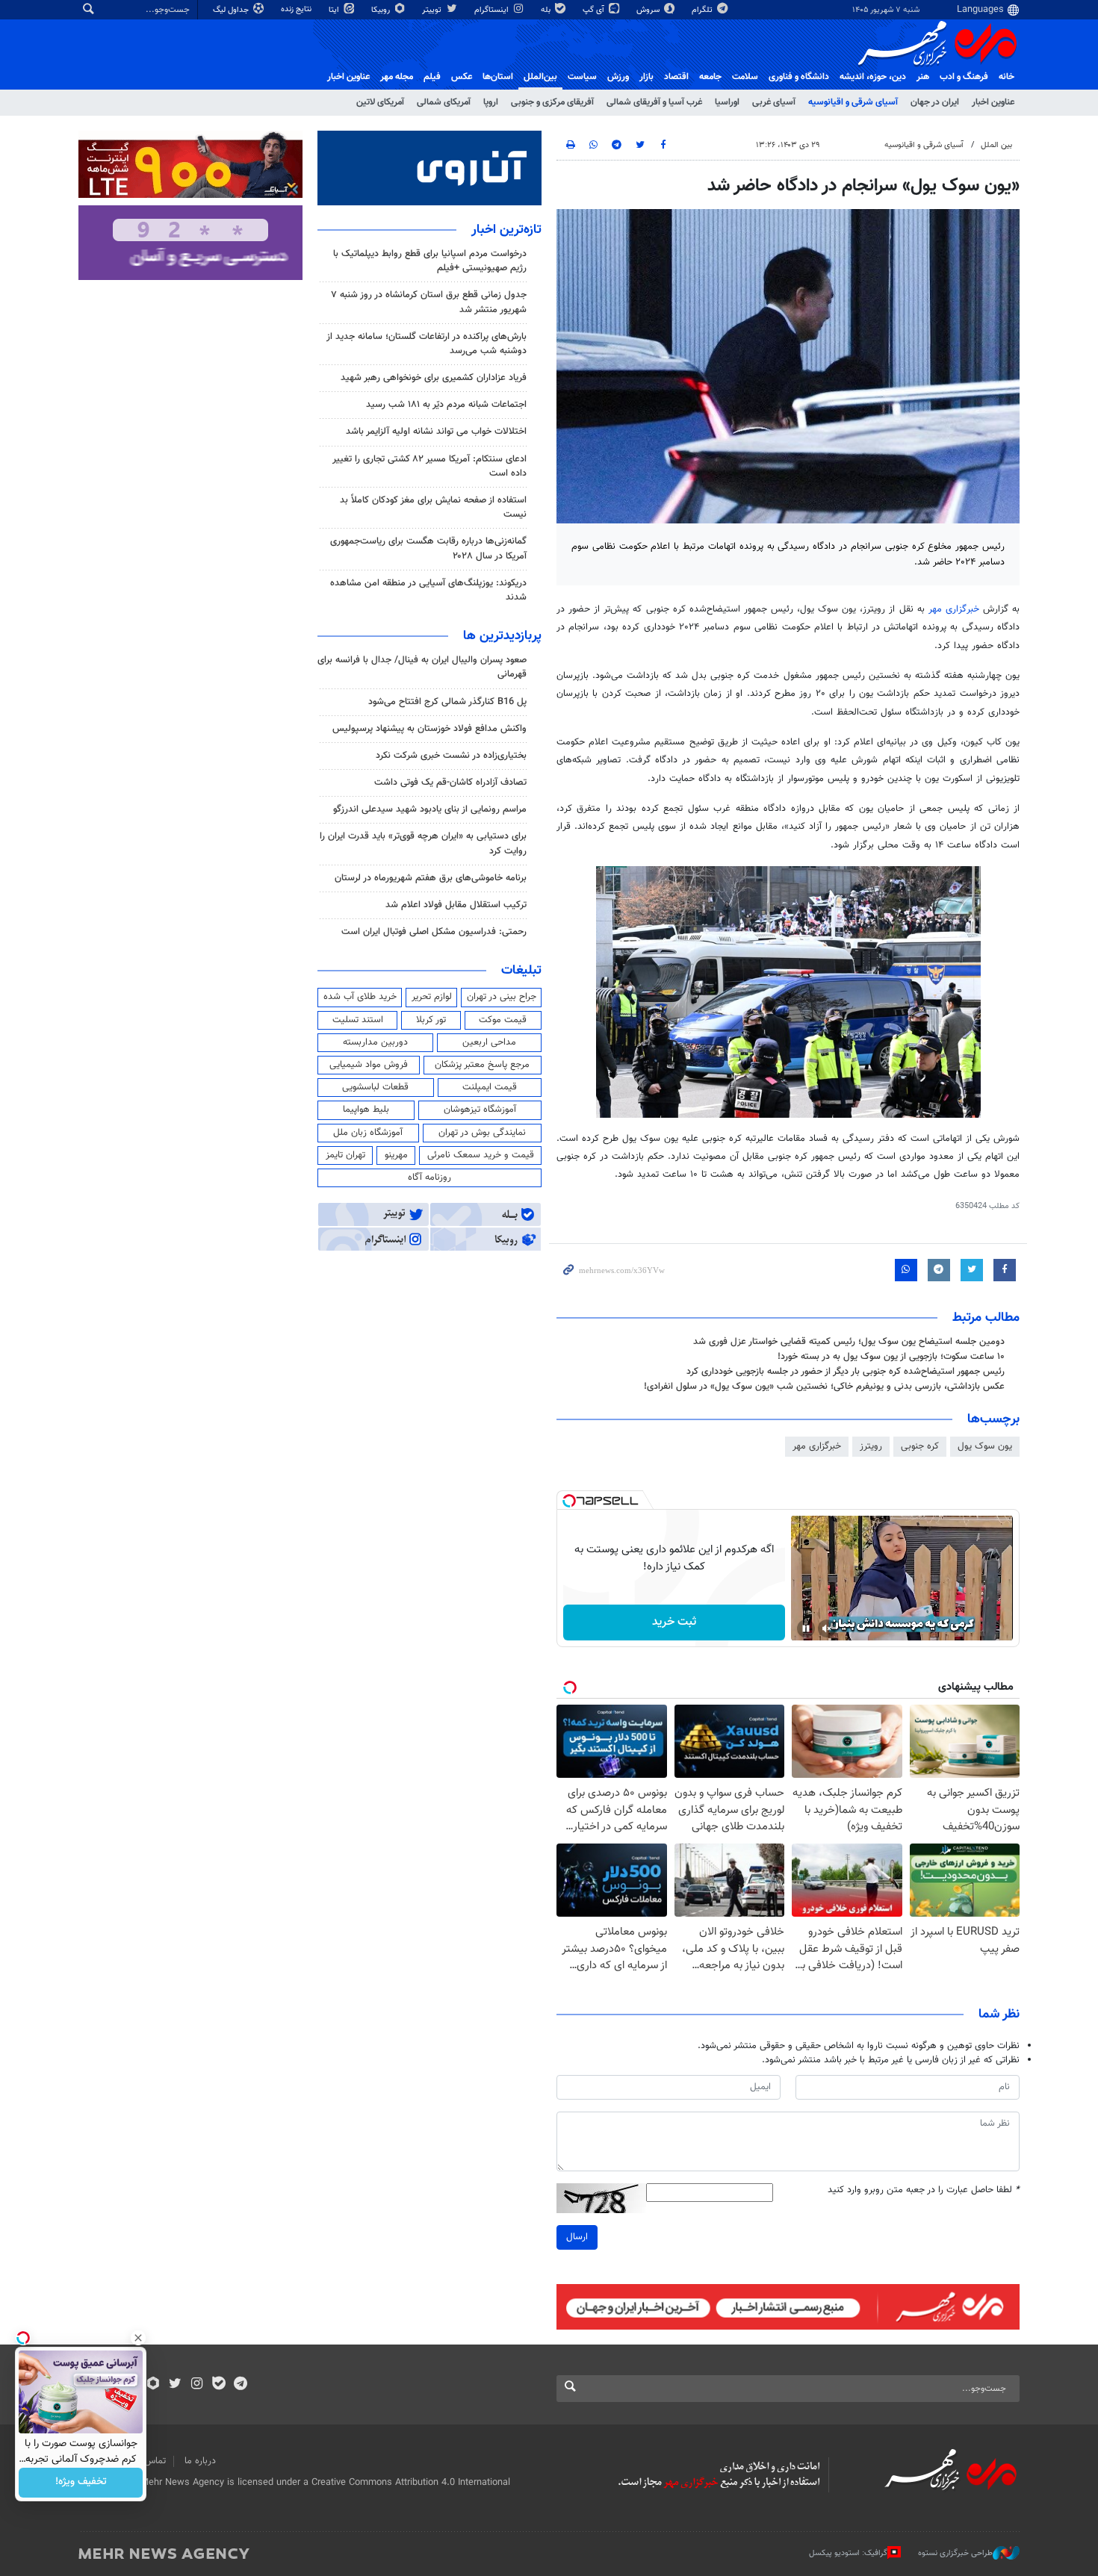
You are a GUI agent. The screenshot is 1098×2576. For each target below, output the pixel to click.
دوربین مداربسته (375, 1042)
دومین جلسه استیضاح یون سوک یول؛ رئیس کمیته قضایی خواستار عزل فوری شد (849, 1342)
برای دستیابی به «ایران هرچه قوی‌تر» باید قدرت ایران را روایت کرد (423, 843)
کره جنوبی (920, 1446)
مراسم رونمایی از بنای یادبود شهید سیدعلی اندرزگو (430, 809)
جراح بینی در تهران (502, 997)
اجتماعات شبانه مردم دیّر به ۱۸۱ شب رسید (446, 405)
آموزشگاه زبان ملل (368, 1133)
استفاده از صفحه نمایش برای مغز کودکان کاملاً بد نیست (433, 507)
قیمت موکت (503, 1020)
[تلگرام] (240, 2385)
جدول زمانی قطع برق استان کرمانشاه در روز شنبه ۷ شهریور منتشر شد (429, 302)
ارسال (577, 2237)
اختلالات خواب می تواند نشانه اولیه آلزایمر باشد (436, 432)
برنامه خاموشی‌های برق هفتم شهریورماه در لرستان (431, 878)
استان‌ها (498, 77)
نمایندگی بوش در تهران (482, 1133)
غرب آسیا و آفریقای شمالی (654, 102)
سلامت (745, 77)
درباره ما (200, 2461)
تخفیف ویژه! (81, 2483)
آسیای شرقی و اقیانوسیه (853, 102)
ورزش (618, 77)
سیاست (582, 77)
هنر (923, 77)
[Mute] (827, 1628)
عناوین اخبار (993, 102)
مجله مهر (397, 77)
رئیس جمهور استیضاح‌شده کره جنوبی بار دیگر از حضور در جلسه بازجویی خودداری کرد (846, 1372)
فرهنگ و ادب (964, 77)
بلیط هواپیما (366, 1110)
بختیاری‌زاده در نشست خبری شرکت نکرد (451, 756)
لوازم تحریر (432, 997)
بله (547, 10)
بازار (646, 77)
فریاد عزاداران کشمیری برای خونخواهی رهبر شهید (434, 378)
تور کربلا (431, 1020)
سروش (649, 10)
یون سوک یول (985, 1446)
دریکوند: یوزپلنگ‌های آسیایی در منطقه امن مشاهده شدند (428, 590)
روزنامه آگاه (429, 1177)
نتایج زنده (297, 9)
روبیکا (382, 10)
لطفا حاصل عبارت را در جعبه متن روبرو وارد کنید (924, 2190)
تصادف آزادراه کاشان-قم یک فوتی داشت (450, 783)
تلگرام (703, 10)
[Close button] (138, 2338)
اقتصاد (676, 77)
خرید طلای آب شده (360, 997)
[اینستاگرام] (197, 2385)
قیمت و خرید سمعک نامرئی (481, 1155)
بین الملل (996, 145)
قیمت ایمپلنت (490, 1087)
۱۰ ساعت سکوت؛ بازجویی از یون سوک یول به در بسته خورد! (891, 1357)
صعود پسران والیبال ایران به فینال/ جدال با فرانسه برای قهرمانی (422, 667)
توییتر (433, 10)
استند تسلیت (358, 1020)
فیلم (432, 77)
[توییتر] (175, 2385)
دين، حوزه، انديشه (873, 77)
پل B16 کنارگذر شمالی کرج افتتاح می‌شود (447, 702)
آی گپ (595, 10)
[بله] (218, 2385)
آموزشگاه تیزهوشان (480, 1110)
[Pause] (806, 1628)
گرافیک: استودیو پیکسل (848, 2553)
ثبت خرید (674, 1622)
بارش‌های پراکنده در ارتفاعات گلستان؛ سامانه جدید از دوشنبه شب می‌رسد (427, 344)
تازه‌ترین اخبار (506, 230)
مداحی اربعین (489, 1042)
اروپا (491, 102)
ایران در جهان (935, 102)
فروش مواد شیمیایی (369, 1065)
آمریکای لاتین (380, 102)
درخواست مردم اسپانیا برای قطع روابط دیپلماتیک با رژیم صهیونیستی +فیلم (430, 261)
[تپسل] (569, 1501)
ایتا (335, 10)
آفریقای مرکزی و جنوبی (552, 102)
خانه (1006, 77)
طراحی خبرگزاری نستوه (955, 2553)
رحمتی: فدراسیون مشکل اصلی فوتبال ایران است (434, 932)
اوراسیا (727, 102)
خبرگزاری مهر (954, 609)
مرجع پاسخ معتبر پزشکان (482, 1065)
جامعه (710, 77)
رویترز (871, 1446)
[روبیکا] (153, 2385)
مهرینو (396, 1155)
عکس (462, 77)
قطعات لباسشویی (375, 1087)
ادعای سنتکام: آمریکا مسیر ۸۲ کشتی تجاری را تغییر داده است (429, 466)
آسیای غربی (774, 102)
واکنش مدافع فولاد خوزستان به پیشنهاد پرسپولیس (429, 729)
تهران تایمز (345, 1155)
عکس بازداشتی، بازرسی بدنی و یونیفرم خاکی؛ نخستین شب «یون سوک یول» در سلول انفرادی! (824, 1387)
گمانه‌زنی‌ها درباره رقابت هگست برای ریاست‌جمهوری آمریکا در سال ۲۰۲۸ (428, 548)
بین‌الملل (540, 77)
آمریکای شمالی (444, 102)
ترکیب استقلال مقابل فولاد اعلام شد (456, 905)
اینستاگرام (493, 10)
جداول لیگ (232, 10)
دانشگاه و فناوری (799, 77)
